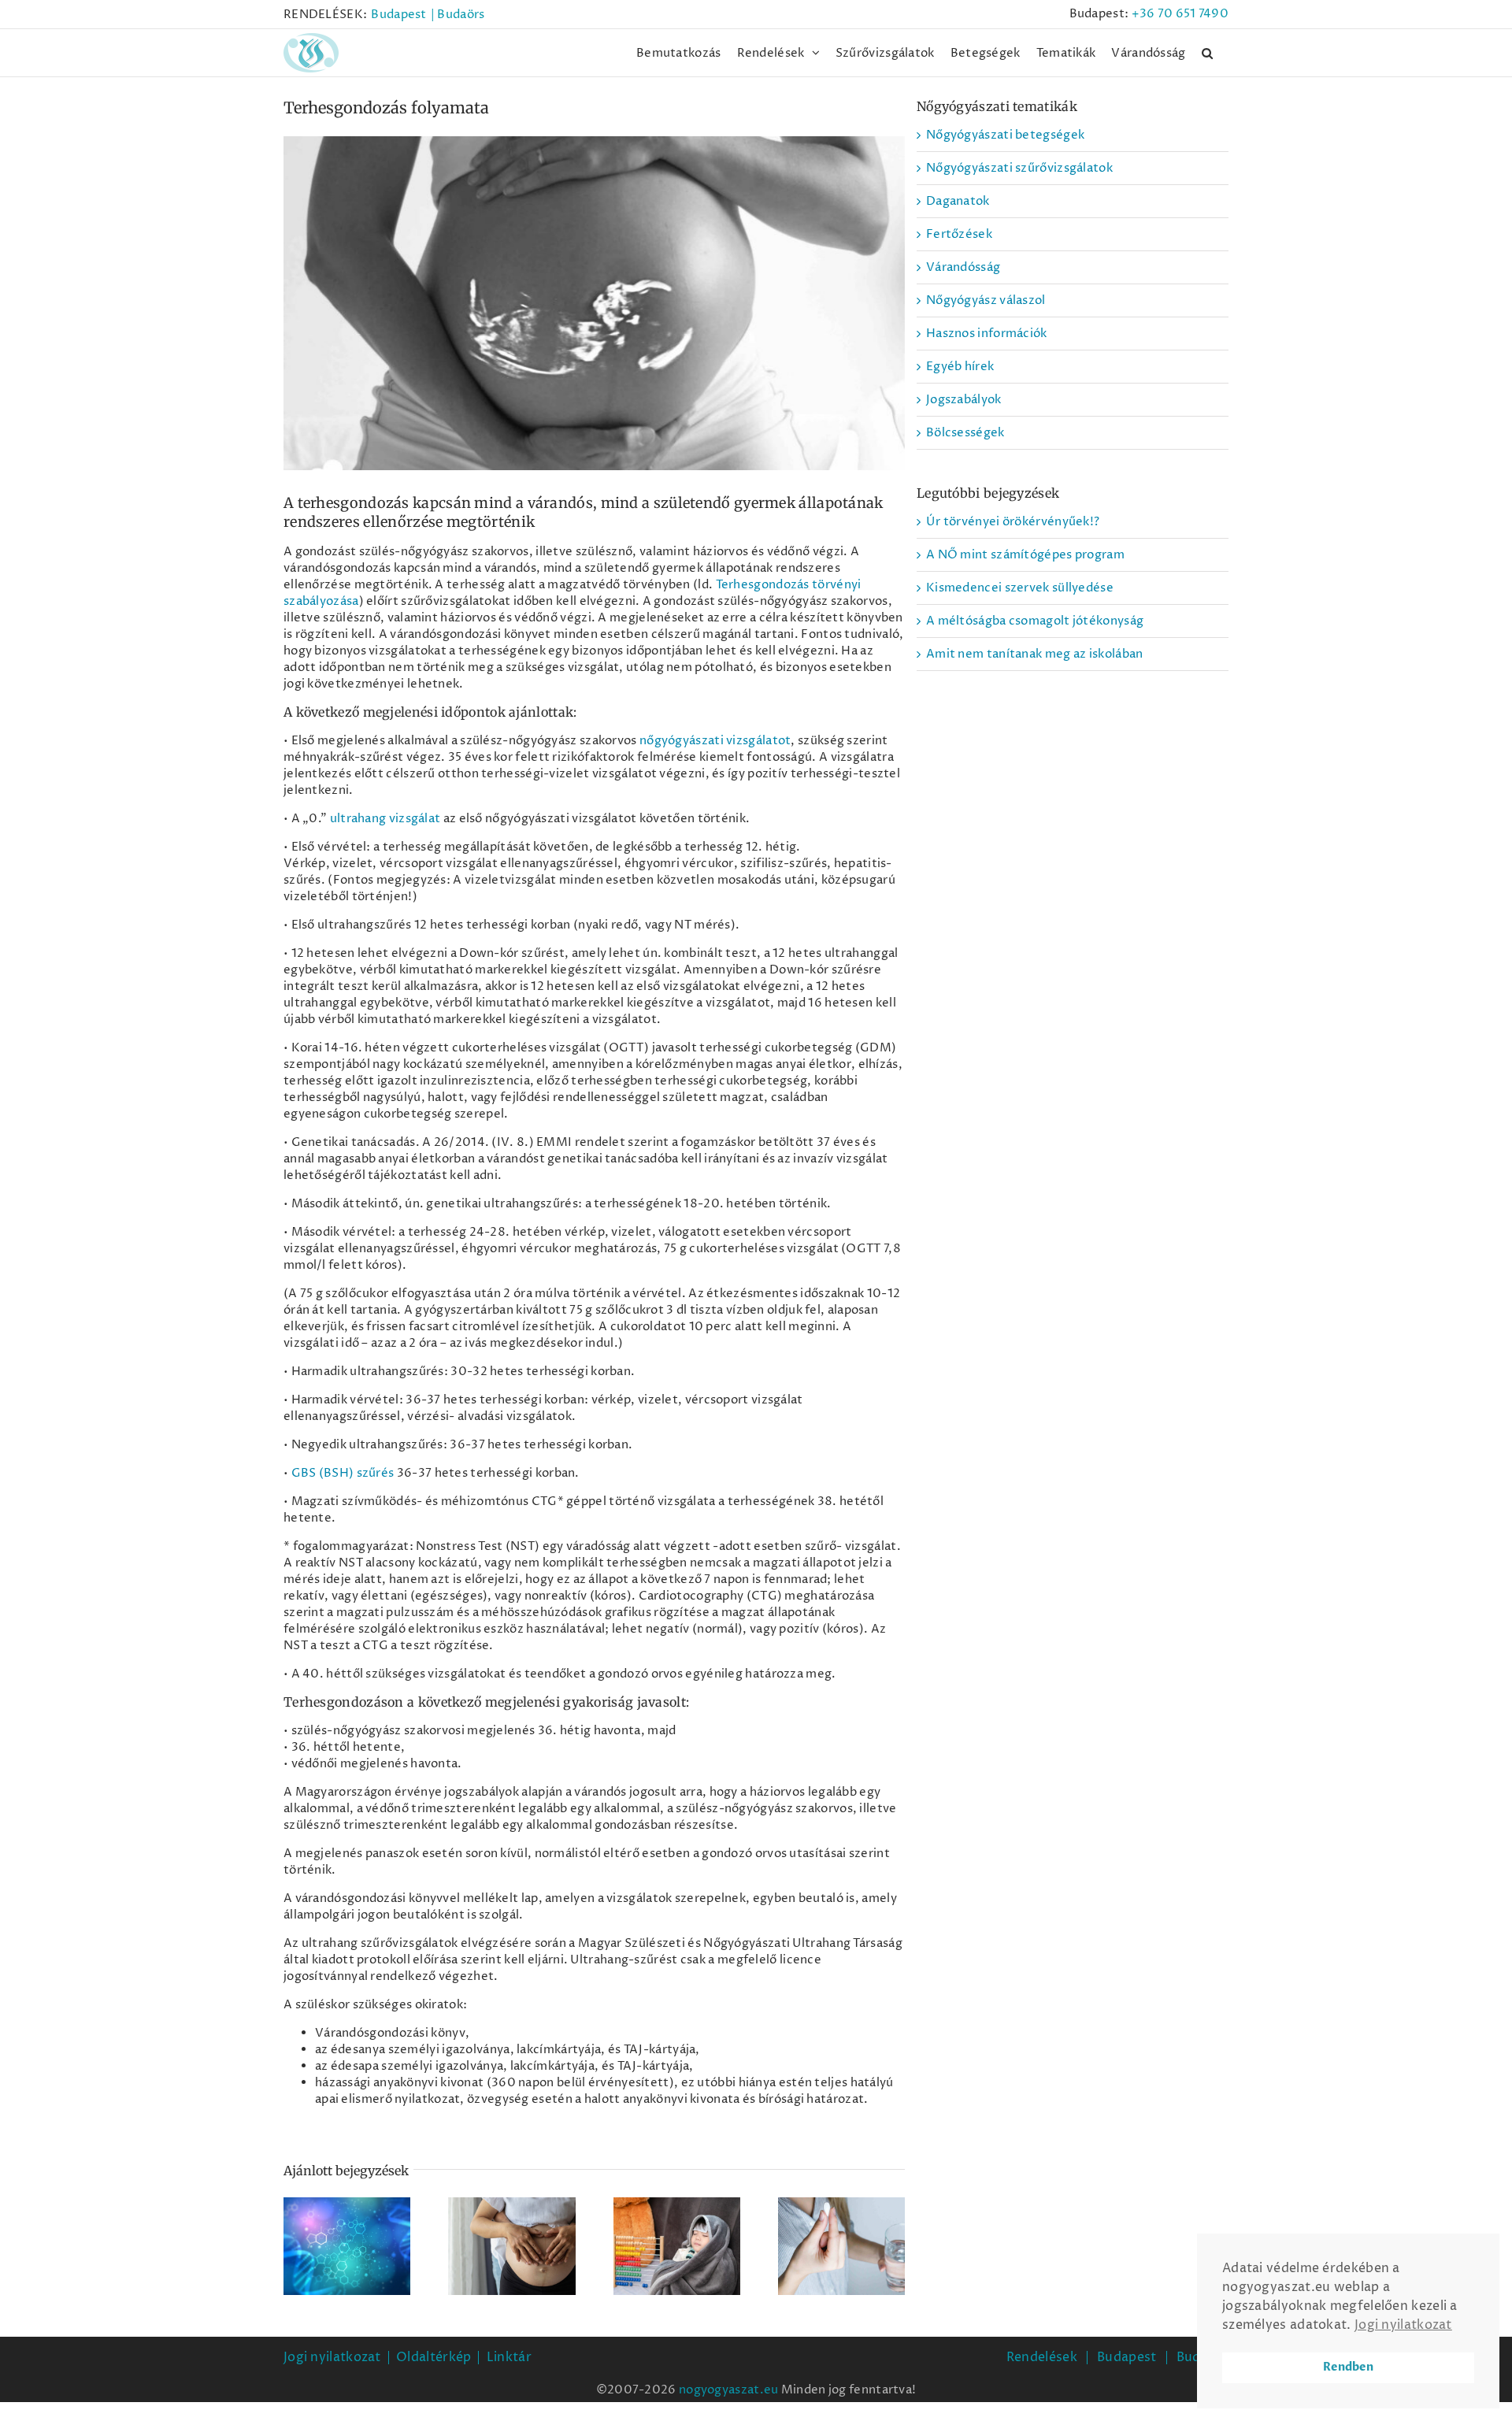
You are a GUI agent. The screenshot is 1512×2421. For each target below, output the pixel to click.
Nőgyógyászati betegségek (1005, 135)
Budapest (1127, 2357)
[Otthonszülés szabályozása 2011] (511, 2246)
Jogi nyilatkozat (332, 2357)
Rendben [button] (1348, 2367)
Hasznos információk (987, 334)
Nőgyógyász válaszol (986, 300)
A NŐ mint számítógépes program (1025, 555)
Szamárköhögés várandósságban (676, 2224)
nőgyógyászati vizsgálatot (715, 741)
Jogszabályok (964, 400)
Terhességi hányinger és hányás (841, 2216)
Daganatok (958, 201)
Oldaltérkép (434, 2357)
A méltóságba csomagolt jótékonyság (1035, 621)
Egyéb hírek (960, 367)
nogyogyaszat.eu (729, 2390)
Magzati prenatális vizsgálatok (347, 2216)
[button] (1207, 53)
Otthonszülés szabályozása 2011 (512, 2216)
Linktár (509, 2357)
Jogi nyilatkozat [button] (1403, 2325)
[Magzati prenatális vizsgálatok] (347, 2246)
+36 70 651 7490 (1180, 14)
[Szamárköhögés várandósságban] (677, 2246)
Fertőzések (959, 234)
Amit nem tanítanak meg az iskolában (1035, 654)
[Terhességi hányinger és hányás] (841, 2246)
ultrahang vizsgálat (385, 819)
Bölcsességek (965, 433)
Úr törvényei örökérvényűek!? (1013, 522)
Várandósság (963, 267)
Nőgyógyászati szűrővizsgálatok (1019, 168)
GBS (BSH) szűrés (343, 1473)
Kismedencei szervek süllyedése (1020, 588)
